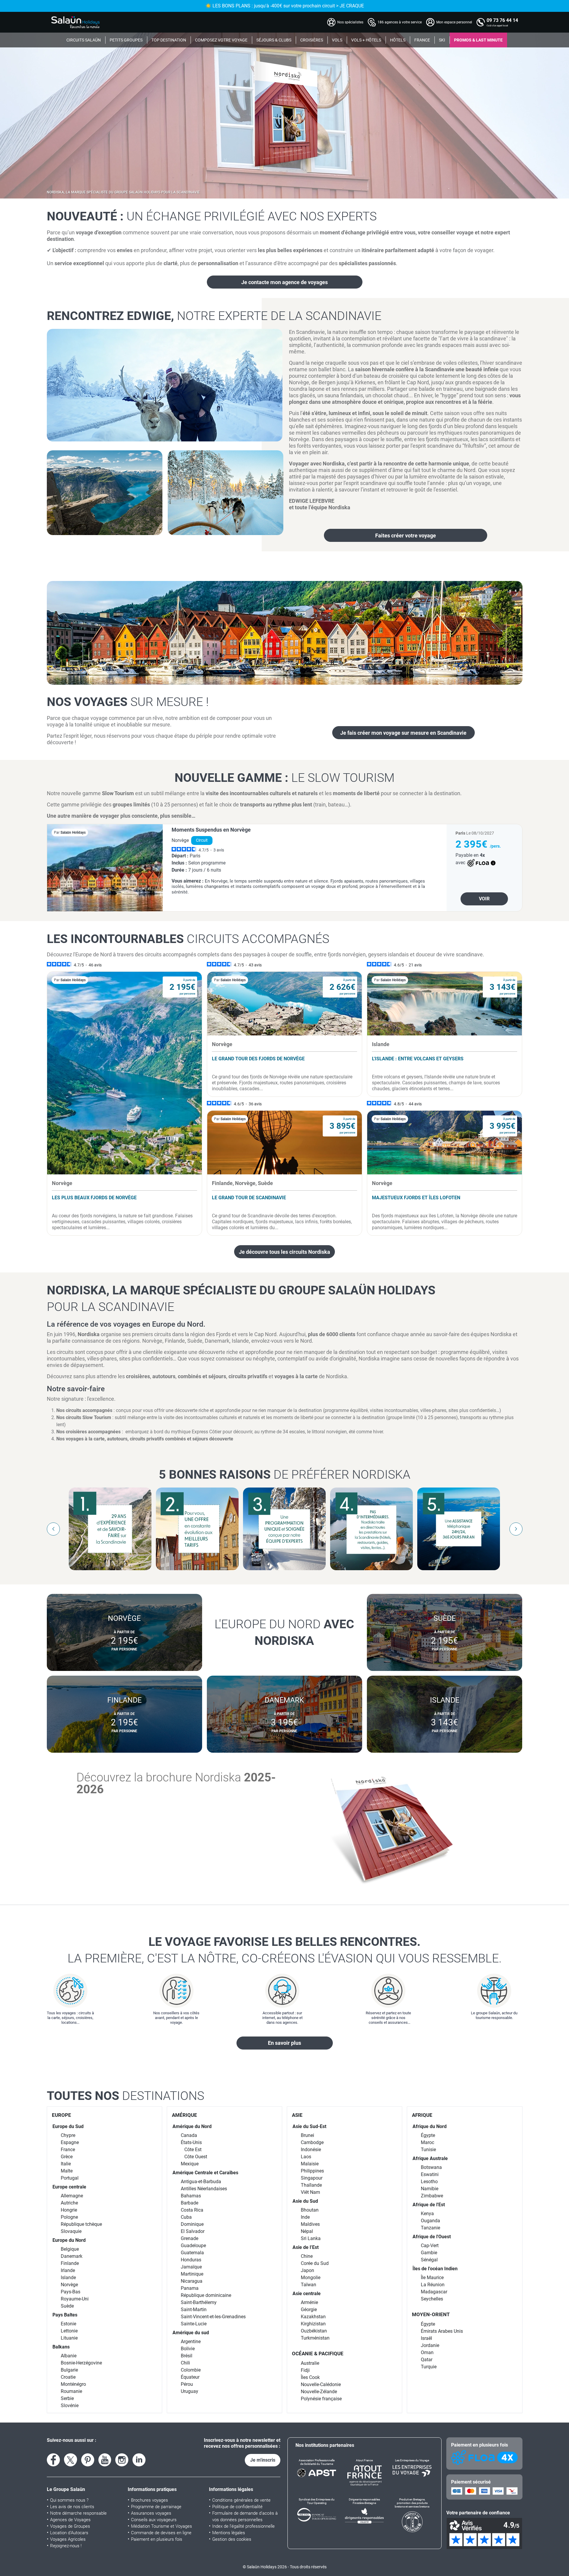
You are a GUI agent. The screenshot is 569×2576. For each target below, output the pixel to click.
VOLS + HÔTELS (366, 40)
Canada (189, 2135)
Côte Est (193, 2150)
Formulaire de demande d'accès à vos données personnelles (245, 2516)
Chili (185, 2363)
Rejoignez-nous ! (66, 2546)
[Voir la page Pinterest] (88, 2460)
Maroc (427, 2142)
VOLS (337, 40)
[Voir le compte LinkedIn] (139, 2460)
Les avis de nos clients (72, 2507)
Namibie (430, 2189)
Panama (190, 2288)
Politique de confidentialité (237, 2507)
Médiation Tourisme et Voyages (162, 2526)
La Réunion (433, 2285)
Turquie (429, 2367)
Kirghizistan (313, 2324)
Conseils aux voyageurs (154, 2520)
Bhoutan (310, 2210)
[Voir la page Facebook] (53, 2460)
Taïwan (309, 2285)
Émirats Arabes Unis (442, 2331)
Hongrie (69, 2210)
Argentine (191, 2342)
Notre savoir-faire (76, 1389)
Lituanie (69, 2338)
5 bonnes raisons (285, 1474)
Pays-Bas (71, 2292)
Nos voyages (128, 702)
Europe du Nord (69, 2240)
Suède (67, 2306)
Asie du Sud (305, 2201)
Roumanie (71, 2391)
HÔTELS (398, 40)
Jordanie (430, 2345)
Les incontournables (188, 939)
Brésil (187, 2356)
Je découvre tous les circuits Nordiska (284, 1252)
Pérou (187, 2384)
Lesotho (429, 2182)
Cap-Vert (430, 2246)
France (68, 2150)
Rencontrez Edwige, (214, 316)
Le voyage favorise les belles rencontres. (285, 1950)
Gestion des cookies (232, 2539)
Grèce (67, 2157)
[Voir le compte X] (71, 2460)
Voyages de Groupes (70, 2526)
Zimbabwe (432, 2196)
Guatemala (192, 2253)
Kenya (427, 2214)
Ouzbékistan (314, 2331)
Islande (68, 2278)
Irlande (68, 2270)
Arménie (309, 2302)
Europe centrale (69, 2187)
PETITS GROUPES (126, 40)
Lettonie (69, 2331)
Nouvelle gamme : (284, 778)
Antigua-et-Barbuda (201, 2182)
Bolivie (188, 2349)
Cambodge (312, 2142)
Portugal (70, 2178)
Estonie (68, 2324)
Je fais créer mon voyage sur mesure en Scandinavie (403, 733)
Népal (307, 2231)
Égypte (428, 2135)
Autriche (69, 2203)
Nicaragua (192, 2281)
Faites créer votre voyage (406, 535)
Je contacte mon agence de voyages (284, 282)
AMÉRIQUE (184, 2115)
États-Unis (191, 2142)
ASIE (297, 2115)
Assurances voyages (151, 2513)
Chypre (68, 2135)
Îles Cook (310, 2377)
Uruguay (190, 2391)
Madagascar (434, 2292)
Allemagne (72, 2196)
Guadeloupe (193, 2246)
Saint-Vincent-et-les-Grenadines (213, 2317)
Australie (310, 2363)
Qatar (427, 2360)
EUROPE (61, 2115)
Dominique (192, 2224)
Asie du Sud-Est (309, 2126)
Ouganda (430, 2221)
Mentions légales (229, 2533)
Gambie (429, 2253)
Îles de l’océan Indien (435, 2269)
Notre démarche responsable (78, 2513)
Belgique (70, 2249)
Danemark (72, 2256)
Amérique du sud (191, 2333)
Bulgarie (69, 2370)
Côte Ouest (196, 2157)
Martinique (192, 2274)
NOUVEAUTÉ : (212, 216)
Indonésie (311, 2150)
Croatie (68, 2377)
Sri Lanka (311, 2238)
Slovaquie (71, 2231)
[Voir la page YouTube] (105, 2460)
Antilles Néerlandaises (204, 2189)
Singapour (312, 2178)
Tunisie (428, 2150)
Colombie (191, 2370)
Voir (484, 899)
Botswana (431, 2167)
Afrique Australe (430, 2158)
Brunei (307, 2135)
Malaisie (310, 2164)
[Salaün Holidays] (76, 22)
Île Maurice (432, 2278)
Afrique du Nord (430, 2126)
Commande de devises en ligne (161, 2533)
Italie (66, 2164)
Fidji (305, 2370)
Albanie (69, 2356)
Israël (426, 2338)
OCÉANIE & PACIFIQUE (318, 2354)
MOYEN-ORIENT (431, 2314)
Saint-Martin (194, 2310)
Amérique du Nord (192, 2126)
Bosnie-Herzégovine (81, 2363)
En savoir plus (284, 2043)
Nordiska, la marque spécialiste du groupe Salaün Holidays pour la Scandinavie (123, 192)
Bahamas (191, 2196)
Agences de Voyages (70, 2520)
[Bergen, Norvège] (285, 633)
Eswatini (430, 2174)
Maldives (310, 2224)
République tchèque (81, 2224)
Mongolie (311, 2278)
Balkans (61, 2347)
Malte (67, 2171)
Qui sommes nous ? (69, 2500)
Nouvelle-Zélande (319, 2392)
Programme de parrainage (156, 2507)
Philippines (312, 2171)
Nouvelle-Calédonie (321, 2384)
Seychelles (432, 2299)
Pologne (69, 2217)
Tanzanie (430, 2228)
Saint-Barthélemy (199, 2302)
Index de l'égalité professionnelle (243, 2526)
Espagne (70, 2142)
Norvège (69, 2285)
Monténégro (73, 2384)
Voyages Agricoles (68, 2539)
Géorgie (309, 2310)
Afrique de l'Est (429, 2205)
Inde (305, 2217)
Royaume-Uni (75, 2299)
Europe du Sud (68, 2126)
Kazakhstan (313, 2317)
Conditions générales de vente (241, 2500)
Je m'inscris (263, 2460)
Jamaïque (191, 2267)
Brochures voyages (150, 2500)
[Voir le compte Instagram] (122, 2460)
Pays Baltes (65, 2315)
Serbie (67, 2398)
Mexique (190, 2164)
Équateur (190, 2377)
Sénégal (429, 2260)
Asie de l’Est (306, 2247)
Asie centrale (307, 2294)
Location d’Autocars (69, 2533)
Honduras (191, 2260)
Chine (307, 2256)
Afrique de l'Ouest (432, 2237)
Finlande (70, 2263)
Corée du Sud (315, 2263)
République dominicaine (206, 2295)
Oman (427, 2352)
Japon (307, 2270)
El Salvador (193, 2231)
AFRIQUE (422, 2115)
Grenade (190, 2238)
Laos (306, 2157)
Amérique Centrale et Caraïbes (205, 2173)
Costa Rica (192, 2210)
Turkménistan (315, 2338)
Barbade (190, 2203)
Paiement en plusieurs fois (157, 2539)
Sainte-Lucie (194, 2324)
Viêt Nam (310, 2192)
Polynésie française (321, 2399)
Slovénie (70, 2406)
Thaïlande (311, 2185)
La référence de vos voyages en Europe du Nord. (126, 1324)
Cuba (186, 2217)
